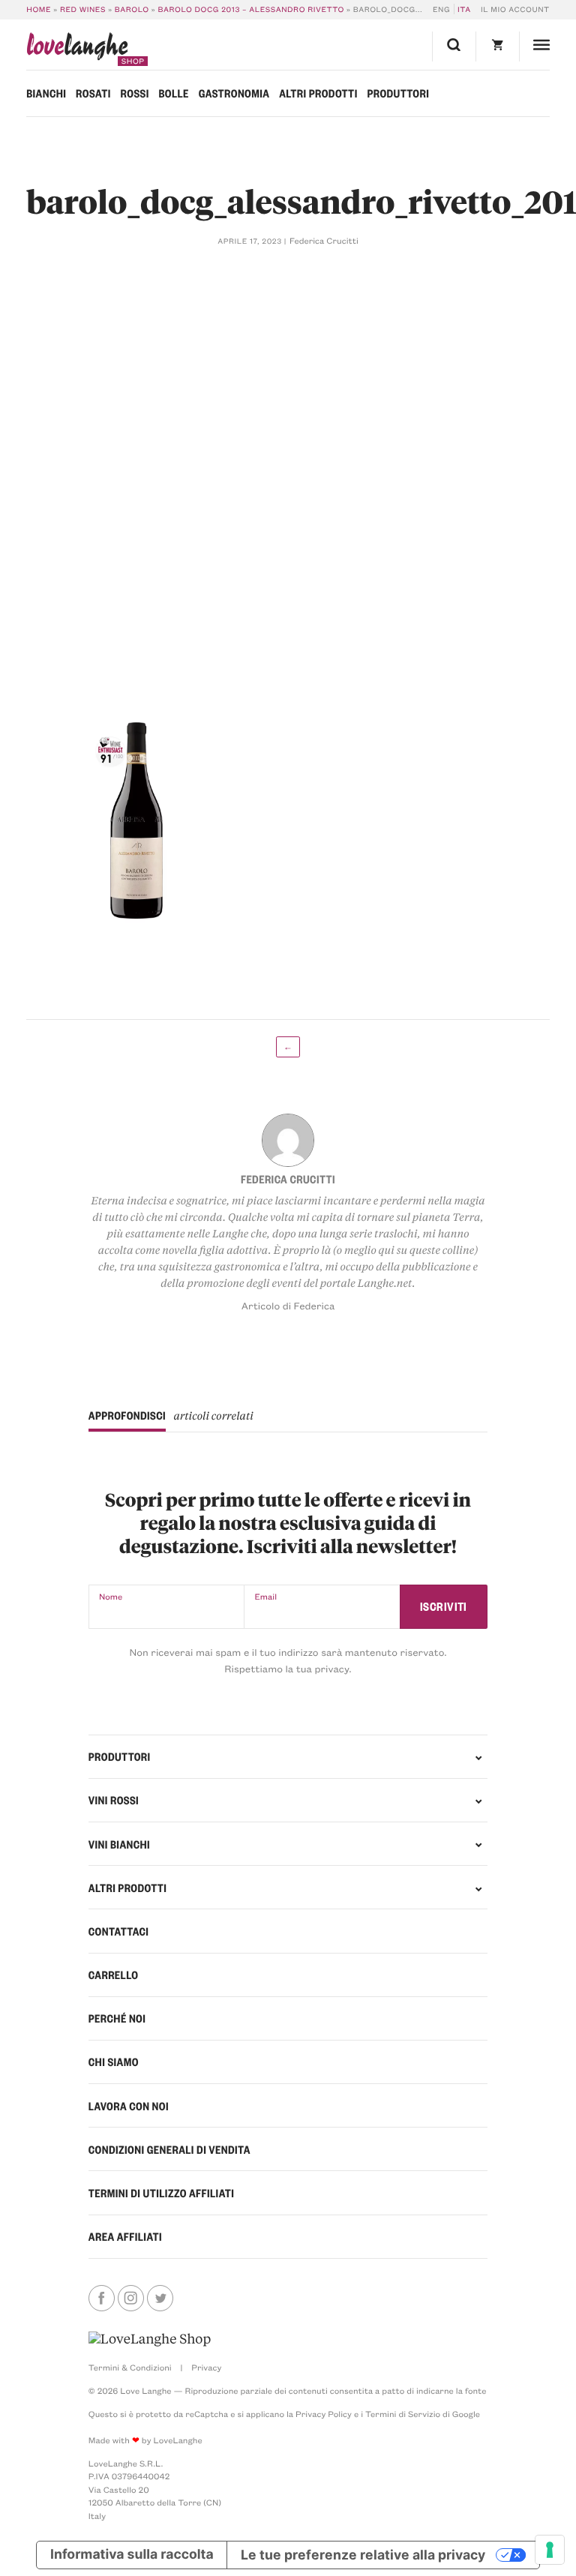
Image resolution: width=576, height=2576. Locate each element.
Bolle (173, 93)
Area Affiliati (125, 2236)
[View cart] (497, 46)
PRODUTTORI (120, 1756)
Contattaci (119, 1931)
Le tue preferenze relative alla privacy (363, 2555)
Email (265, 1596)
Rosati (93, 93)
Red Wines (83, 9)
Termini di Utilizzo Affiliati (162, 2193)
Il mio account (515, 9)
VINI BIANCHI (119, 1844)
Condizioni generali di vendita (169, 2149)
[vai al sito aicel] (150, 2339)
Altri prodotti (318, 93)
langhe (77, 49)
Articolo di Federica (288, 1306)
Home (39, 9)
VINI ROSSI (114, 1800)
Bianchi (46, 93)
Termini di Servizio (403, 2414)
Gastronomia (234, 93)
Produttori (398, 93)
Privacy (206, 2367)
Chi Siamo (114, 2062)
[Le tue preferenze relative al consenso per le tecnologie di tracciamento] (550, 2550)
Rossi (135, 93)
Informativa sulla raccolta (132, 2555)
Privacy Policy (324, 2414)
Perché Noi (117, 2018)
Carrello (114, 1975)
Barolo (132, 9)
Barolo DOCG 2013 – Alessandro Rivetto (250, 9)
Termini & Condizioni (130, 2367)
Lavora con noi (129, 2106)
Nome (111, 1596)
